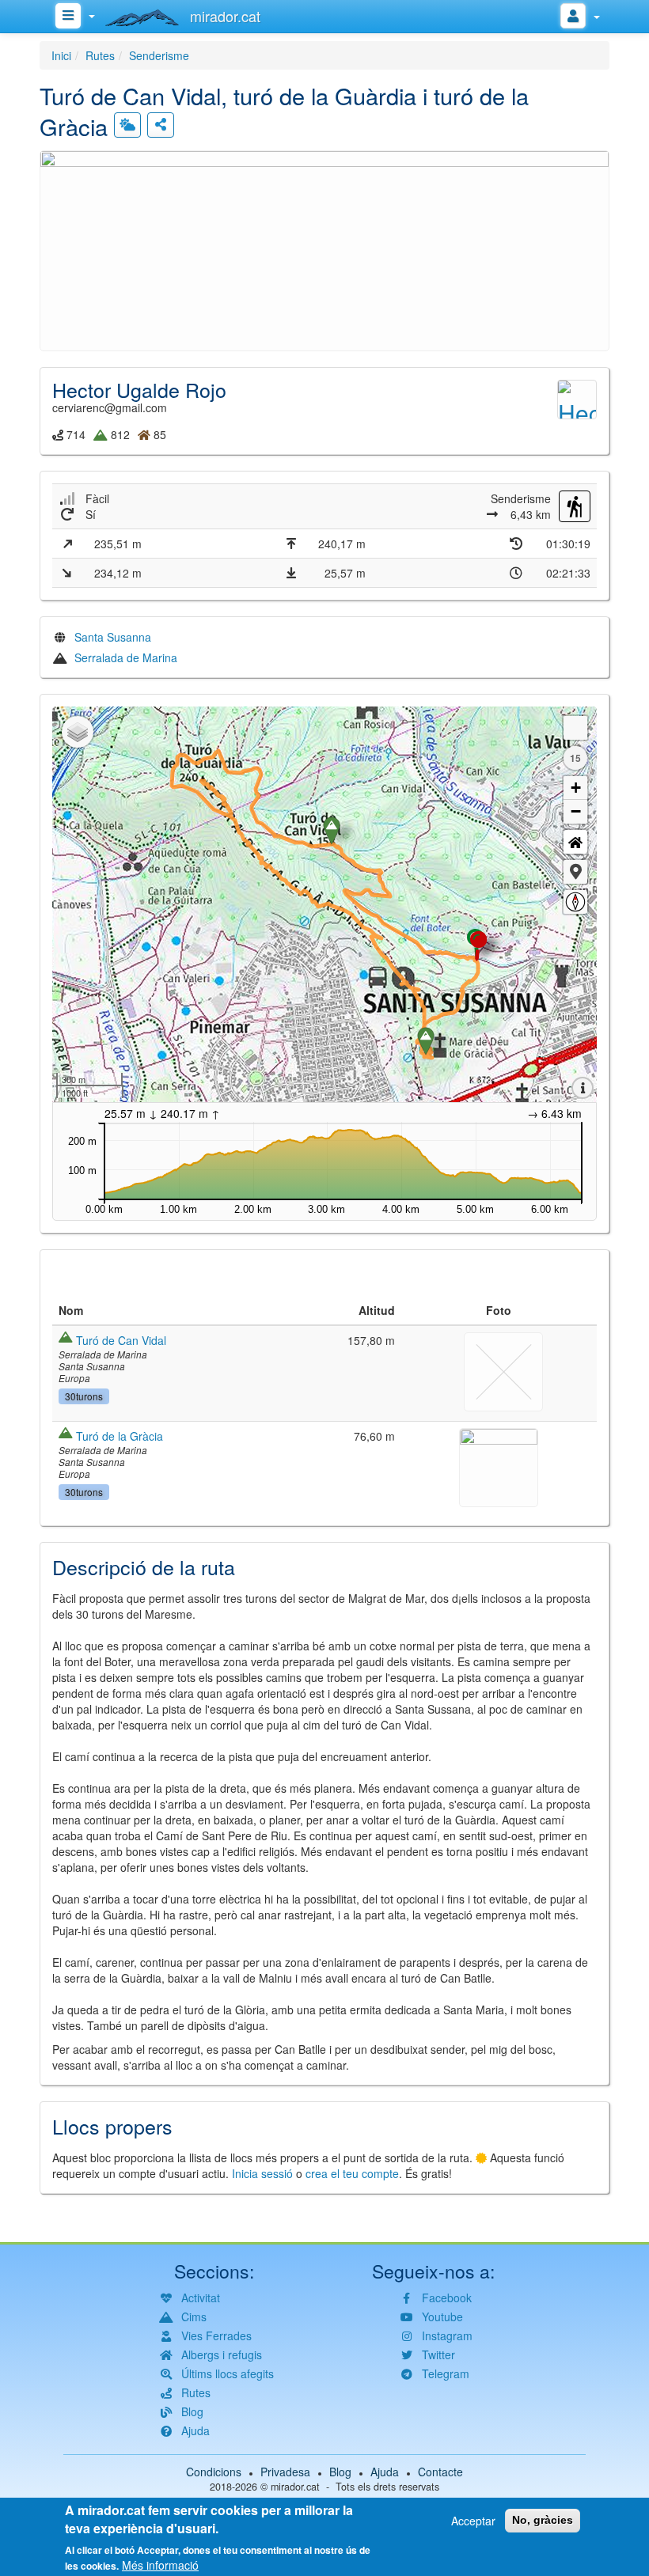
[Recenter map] (575, 842)
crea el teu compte (352, 2173)
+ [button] (576, 788)
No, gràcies (543, 2520)
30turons (84, 1396)
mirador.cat (295, 2487)
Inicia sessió (262, 2173)
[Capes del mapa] (78, 732)
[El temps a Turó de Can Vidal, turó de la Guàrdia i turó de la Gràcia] (127, 125)
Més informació (160, 2565)
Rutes (100, 55)
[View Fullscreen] (575, 728)
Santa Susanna (113, 637)
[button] (324, 248)
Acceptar (473, 2521)
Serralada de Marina (126, 657)
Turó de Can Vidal (121, 1340)
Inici (61, 55)
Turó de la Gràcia (120, 1436)
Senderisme (159, 55)
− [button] (576, 811)
